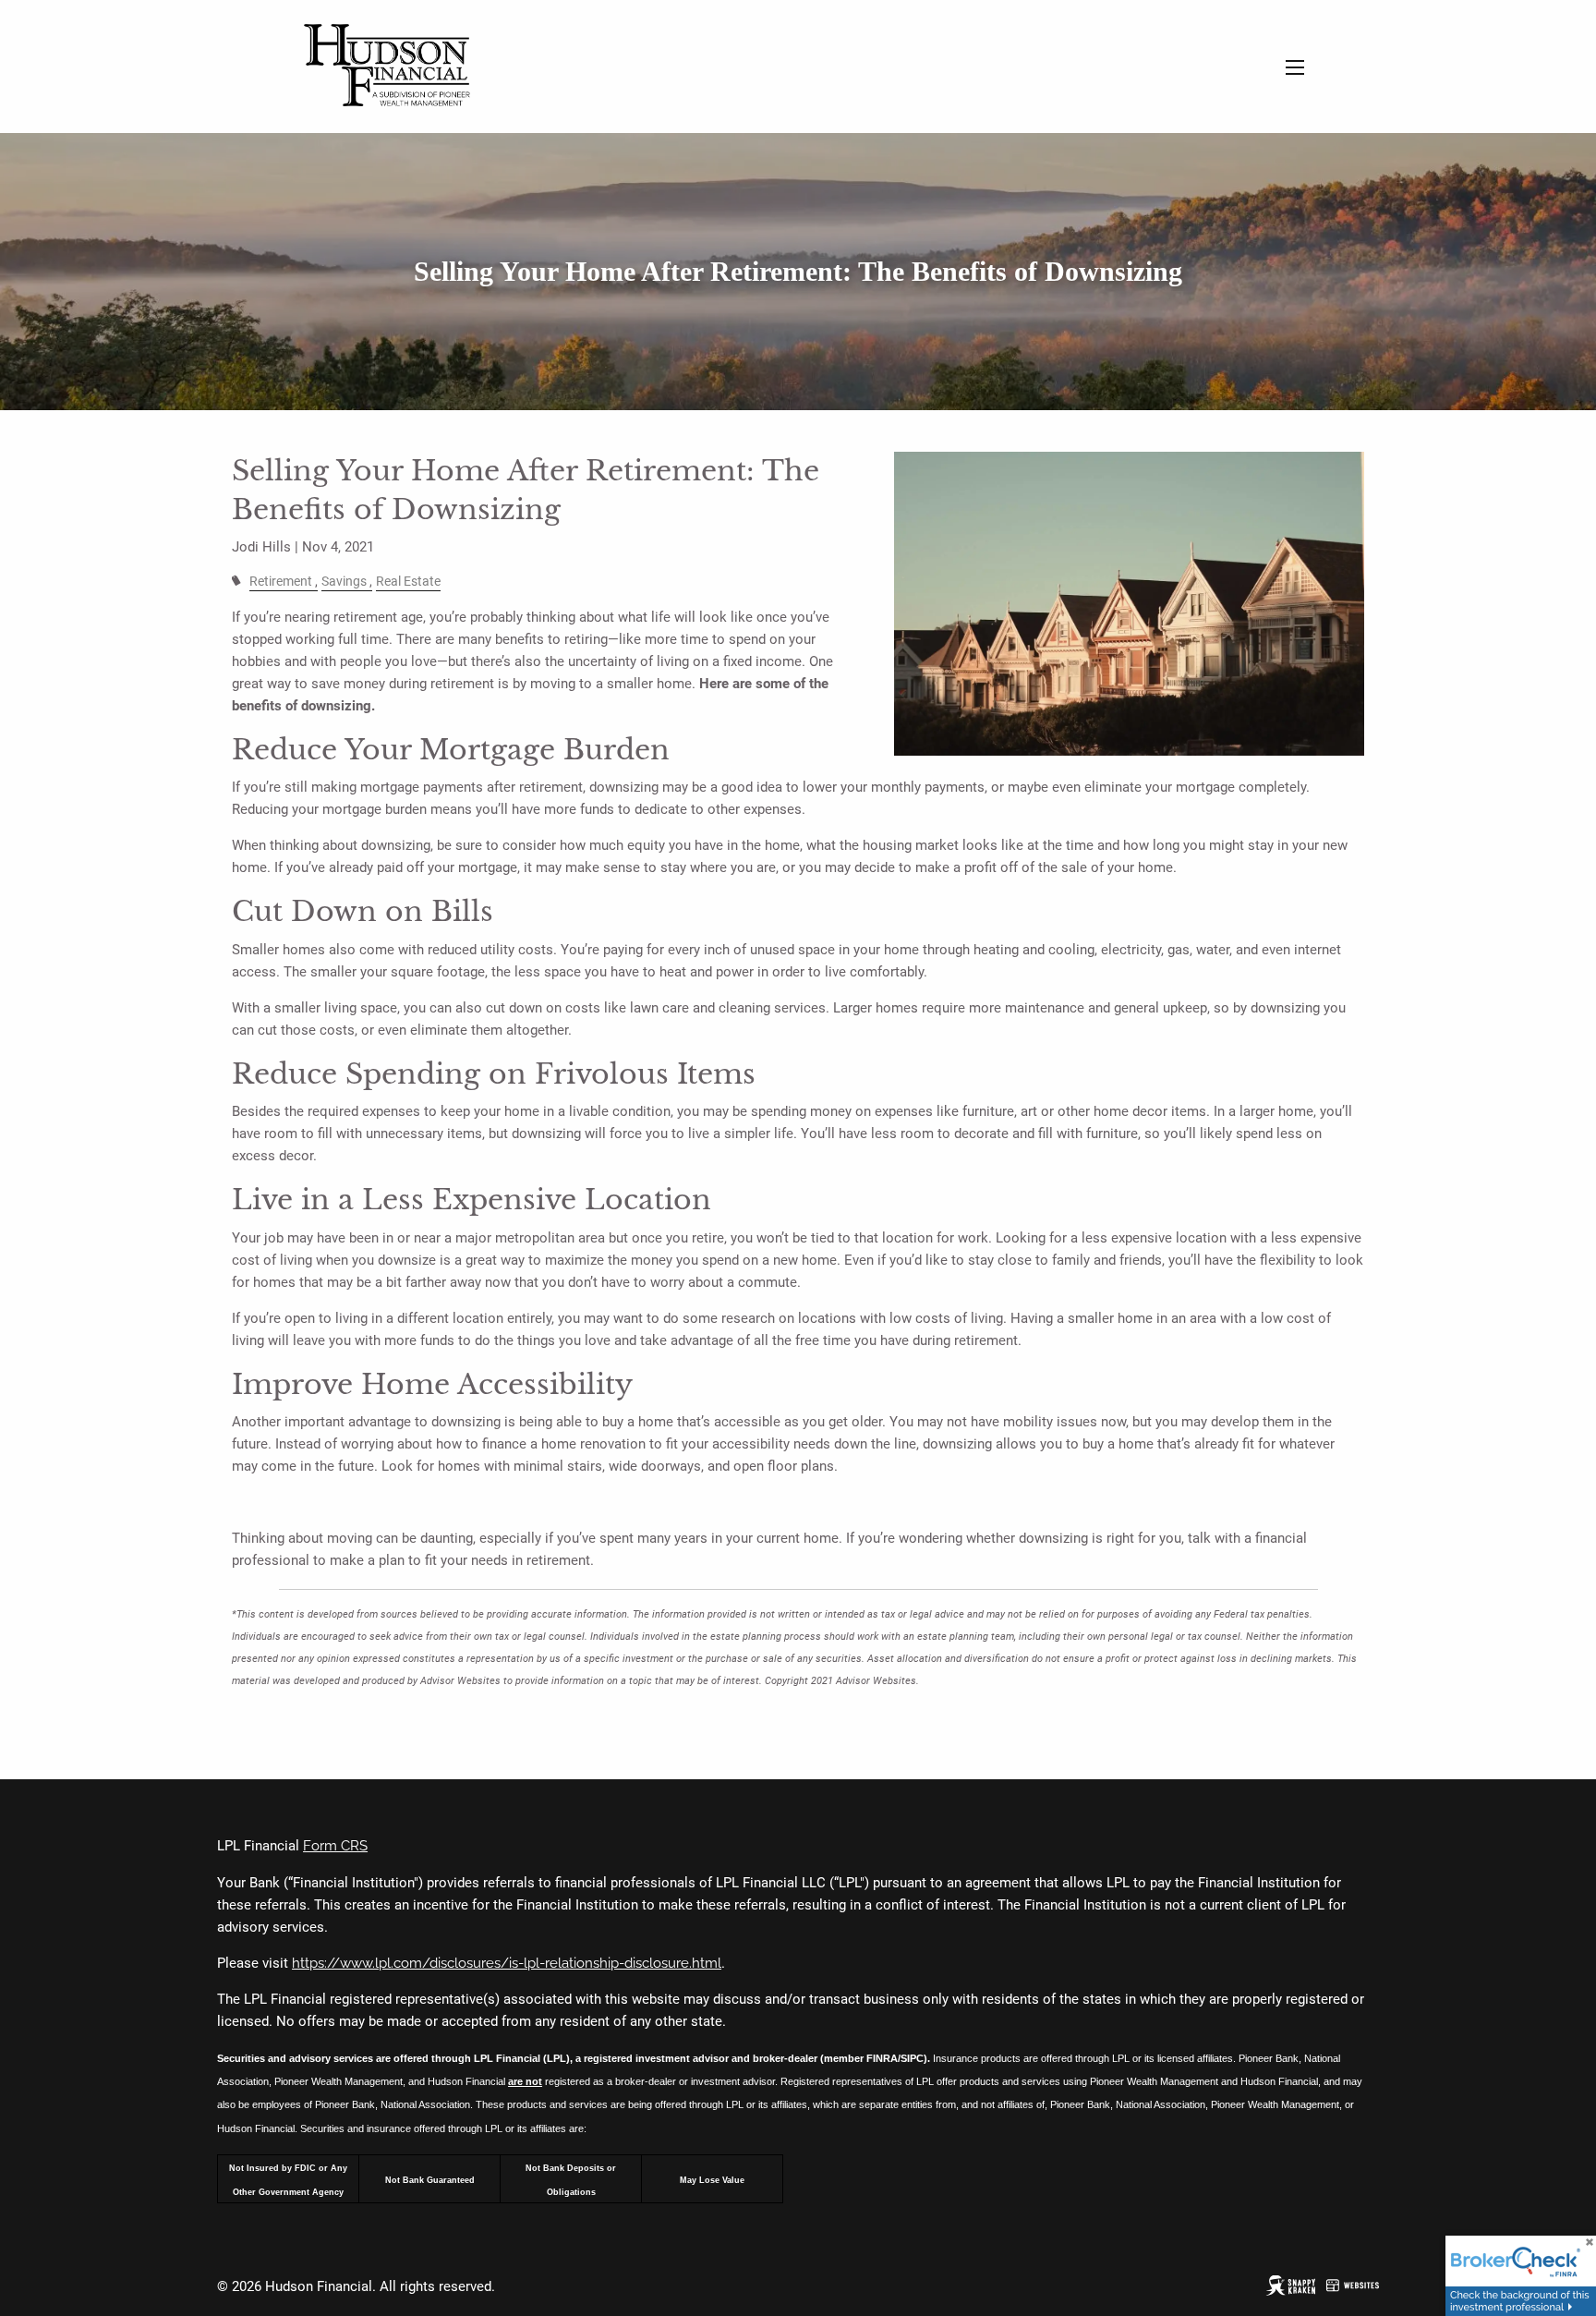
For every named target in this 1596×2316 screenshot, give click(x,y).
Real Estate (408, 581)
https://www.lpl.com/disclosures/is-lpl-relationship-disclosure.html (507, 1963)
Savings (344, 581)
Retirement (281, 581)
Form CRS (335, 1846)
